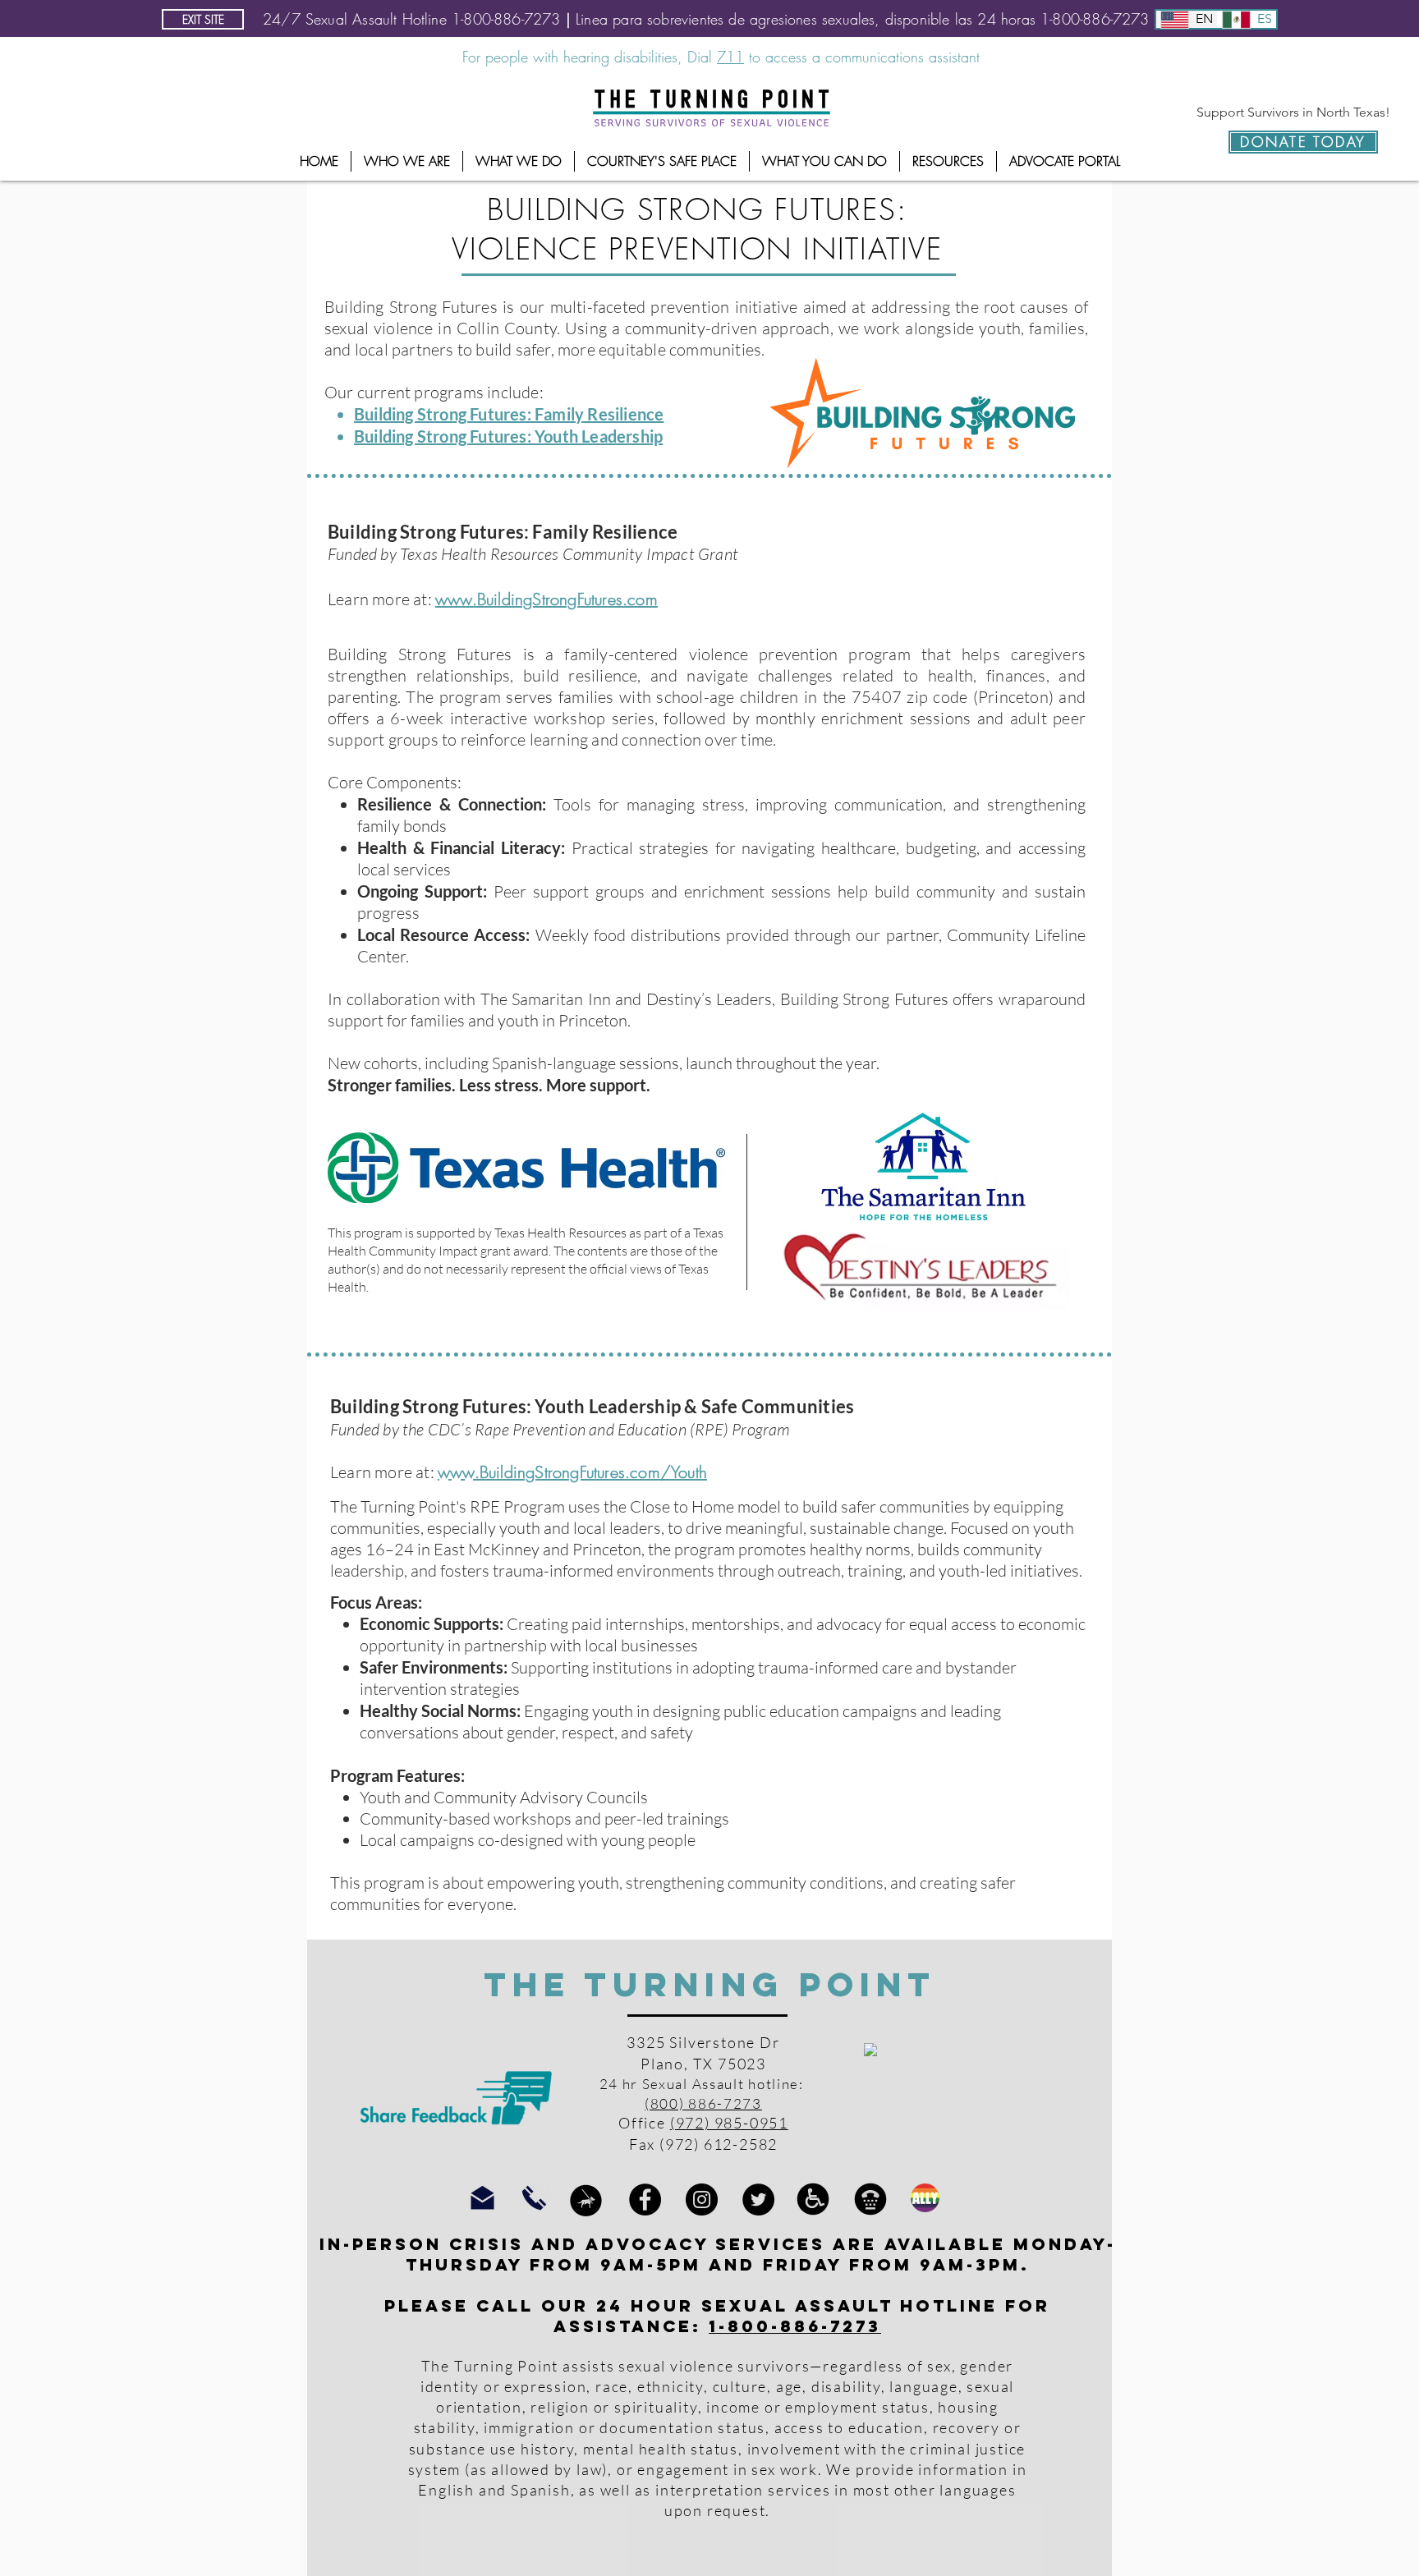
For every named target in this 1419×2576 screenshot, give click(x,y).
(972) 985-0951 (729, 2123)
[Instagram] (702, 2199)
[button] (407, 161)
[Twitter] (758, 2199)
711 (730, 57)
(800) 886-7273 (703, 2103)
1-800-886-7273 (795, 2326)
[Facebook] (645, 2199)
